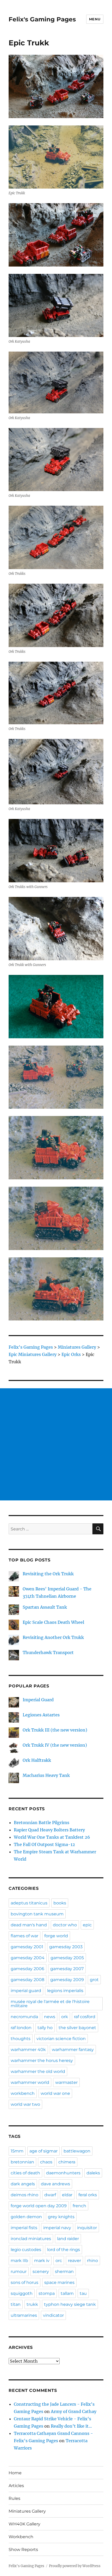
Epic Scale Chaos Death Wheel (53, 1622)
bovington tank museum (37, 1914)
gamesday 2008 (27, 1980)
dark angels (23, 2184)
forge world (56, 1936)
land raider (68, 2239)
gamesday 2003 (66, 1947)
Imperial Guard (38, 1700)
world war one (55, 2093)
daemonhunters (63, 2173)
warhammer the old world (38, 2071)
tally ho (45, 2028)
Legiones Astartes (41, 1715)
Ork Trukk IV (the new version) (55, 1745)
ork (65, 2017)
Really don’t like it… (71, 2426)
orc (59, 2261)
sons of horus (24, 2282)
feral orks (88, 2195)
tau (83, 2293)
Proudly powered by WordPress (75, 2566)
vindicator (53, 2315)
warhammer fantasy (73, 2050)
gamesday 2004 (28, 1958)
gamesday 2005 (67, 1958)
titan (16, 2304)
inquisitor (87, 2228)
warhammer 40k (28, 2050)
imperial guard (26, 1991)
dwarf (50, 2195)
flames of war (24, 1936)
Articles (16, 2486)
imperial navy (57, 2228)
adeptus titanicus (29, 1903)
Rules (14, 2498)
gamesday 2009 (67, 1980)
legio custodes (26, 2250)
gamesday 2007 (67, 1969)
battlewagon (77, 2151)
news (50, 2017)
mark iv (42, 2261)
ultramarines (24, 2315)
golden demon (26, 2217)
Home (15, 2473)
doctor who (65, 1925)
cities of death (25, 2173)
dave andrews (55, 2184)
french (79, 2206)
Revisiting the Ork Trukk (48, 1574)
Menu (95, 19)
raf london (21, 2028)
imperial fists (24, 2228)
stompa (47, 2293)
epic (87, 1925)
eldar (67, 2195)
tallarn (67, 2293)
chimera (67, 2162)
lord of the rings (64, 2250)
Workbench (21, 2537)
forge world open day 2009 (39, 2206)
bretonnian (22, 2162)
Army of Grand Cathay (74, 2411)
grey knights (61, 2217)
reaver (74, 2261)
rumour (19, 2272)
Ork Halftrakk (37, 1760)
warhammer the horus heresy (42, 2061)
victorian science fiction (61, 2039)
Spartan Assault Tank (45, 1607)
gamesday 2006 (27, 1969)
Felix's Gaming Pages (42, 19)
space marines (59, 2282)
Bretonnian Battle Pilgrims (42, 1823)
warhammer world (30, 2082)
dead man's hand (29, 1925)
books (60, 1903)
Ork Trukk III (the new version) (55, 1730)
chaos (46, 2162)
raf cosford (85, 2017)
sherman (64, 2272)
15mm (17, 2151)
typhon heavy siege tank (70, 2304)
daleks (93, 2173)
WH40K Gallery (24, 2524)
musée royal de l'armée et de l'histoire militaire (50, 2004)
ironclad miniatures (31, 2239)
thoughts (21, 2039)
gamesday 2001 (27, 1947)
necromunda (24, 2017)
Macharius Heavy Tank (46, 1775)
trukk (32, 2304)
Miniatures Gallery (27, 2511)
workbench (23, 2093)
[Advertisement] (56, 1444)
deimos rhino (24, 2195)
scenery (41, 2272)
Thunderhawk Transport (48, 1652)
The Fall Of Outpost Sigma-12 (44, 1844)
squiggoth (22, 2293)
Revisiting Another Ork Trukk (53, 1637)
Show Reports (23, 2550)
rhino (92, 2261)
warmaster (66, 2082)
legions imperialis (65, 1991)
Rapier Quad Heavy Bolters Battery (49, 1830)
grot (94, 1980)
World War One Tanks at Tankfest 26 (52, 1837)
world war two (25, 2104)
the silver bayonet (77, 2028)
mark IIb (19, 2261)
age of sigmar (43, 2151)
